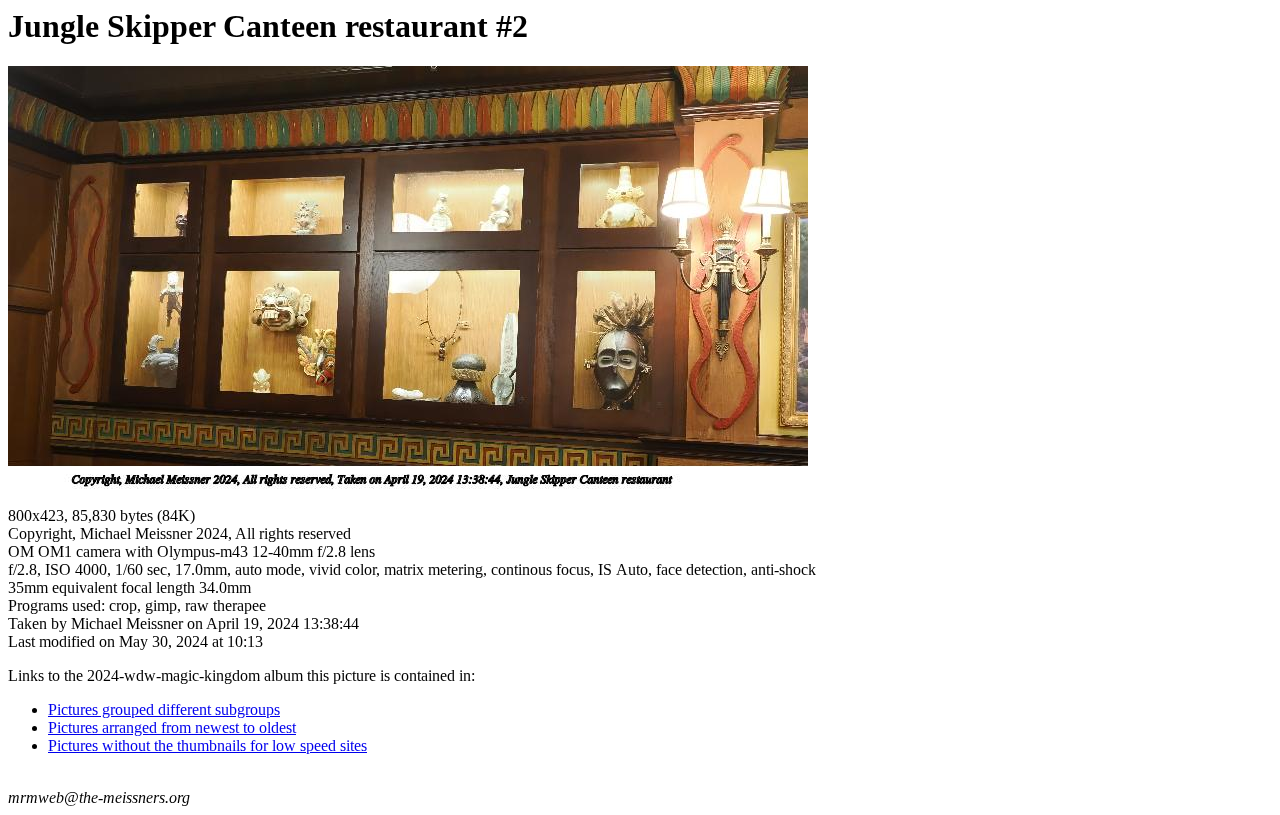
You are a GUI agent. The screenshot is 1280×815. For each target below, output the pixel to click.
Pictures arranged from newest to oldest (172, 727)
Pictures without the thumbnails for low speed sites (207, 745)
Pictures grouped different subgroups (164, 709)
